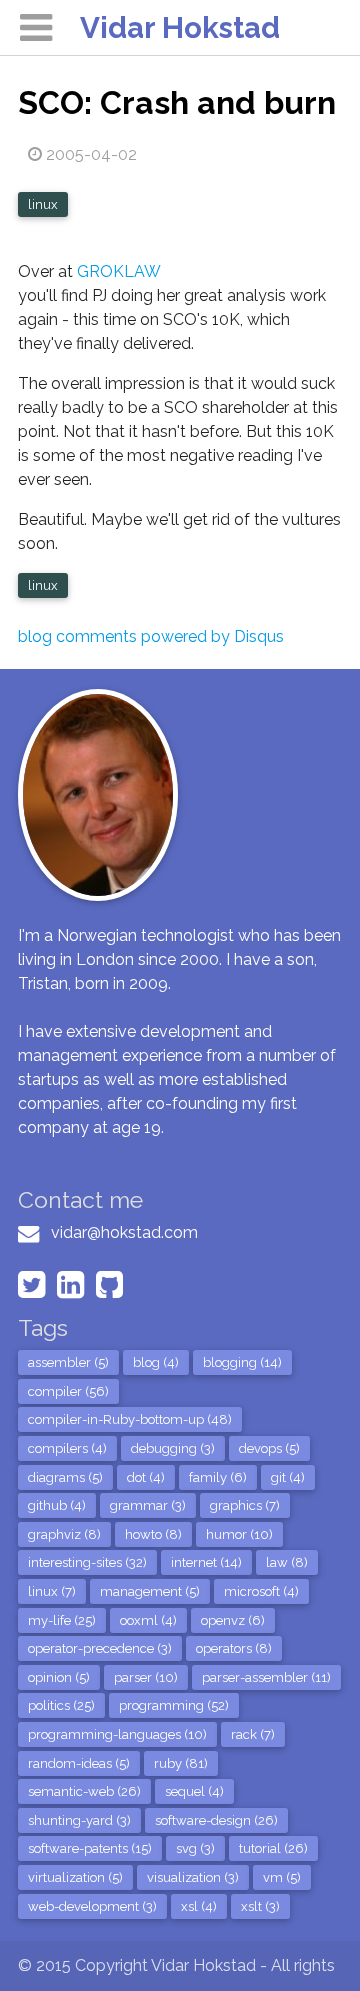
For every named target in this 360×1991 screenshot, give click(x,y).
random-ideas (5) (79, 1763)
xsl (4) (199, 1906)
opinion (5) (59, 1677)
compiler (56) (68, 1391)
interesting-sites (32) (87, 1562)
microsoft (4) (261, 1591)
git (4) (288, 1477)
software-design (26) (216, 1820)
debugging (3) (173, 1448)
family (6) (218, 1477)
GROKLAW (119, 271)
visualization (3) (193, 1877)
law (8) (287, 1562)
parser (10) (146, 1677)
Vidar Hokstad (180, 27)
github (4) (57, 1505)
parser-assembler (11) (266, 1677)
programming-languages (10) (117, 1734)
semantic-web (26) (84, 1791)
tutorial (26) (273, 1848)
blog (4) (156, 1362)
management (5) (150, 1591)
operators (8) (234, 1648)
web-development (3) (92, 1906)
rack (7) (253, 1734)
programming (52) (174, 1705)
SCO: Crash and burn (177, 102)
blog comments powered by (151, 636)
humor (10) (239, 1534)
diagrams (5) (65, 1477)
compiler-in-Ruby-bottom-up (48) (130, 1419)
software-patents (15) (90, 1848)
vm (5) (282, 1877)
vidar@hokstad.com (124, 1232)
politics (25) (61, 1705)
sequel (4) (194, 1791)
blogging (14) (242, 1362)
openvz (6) (233, 1620)
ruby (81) (181, 1763)
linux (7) (52, 1591)
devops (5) (269, 1448)
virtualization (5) (75, 1877)
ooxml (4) (148, 1620)
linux (43, 204)
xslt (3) (260, 1906)
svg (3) (195, 1848)
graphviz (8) (64, 1534)
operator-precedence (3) (100, 1648)
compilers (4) (67, 1448)
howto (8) (153, 1534)
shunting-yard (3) (79, 1820)
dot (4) (146, 1477)
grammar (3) (148, 1505)
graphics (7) (245, 1505)
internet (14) (206, 1562)
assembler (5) (68, 1362)
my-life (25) (62, 1620)
